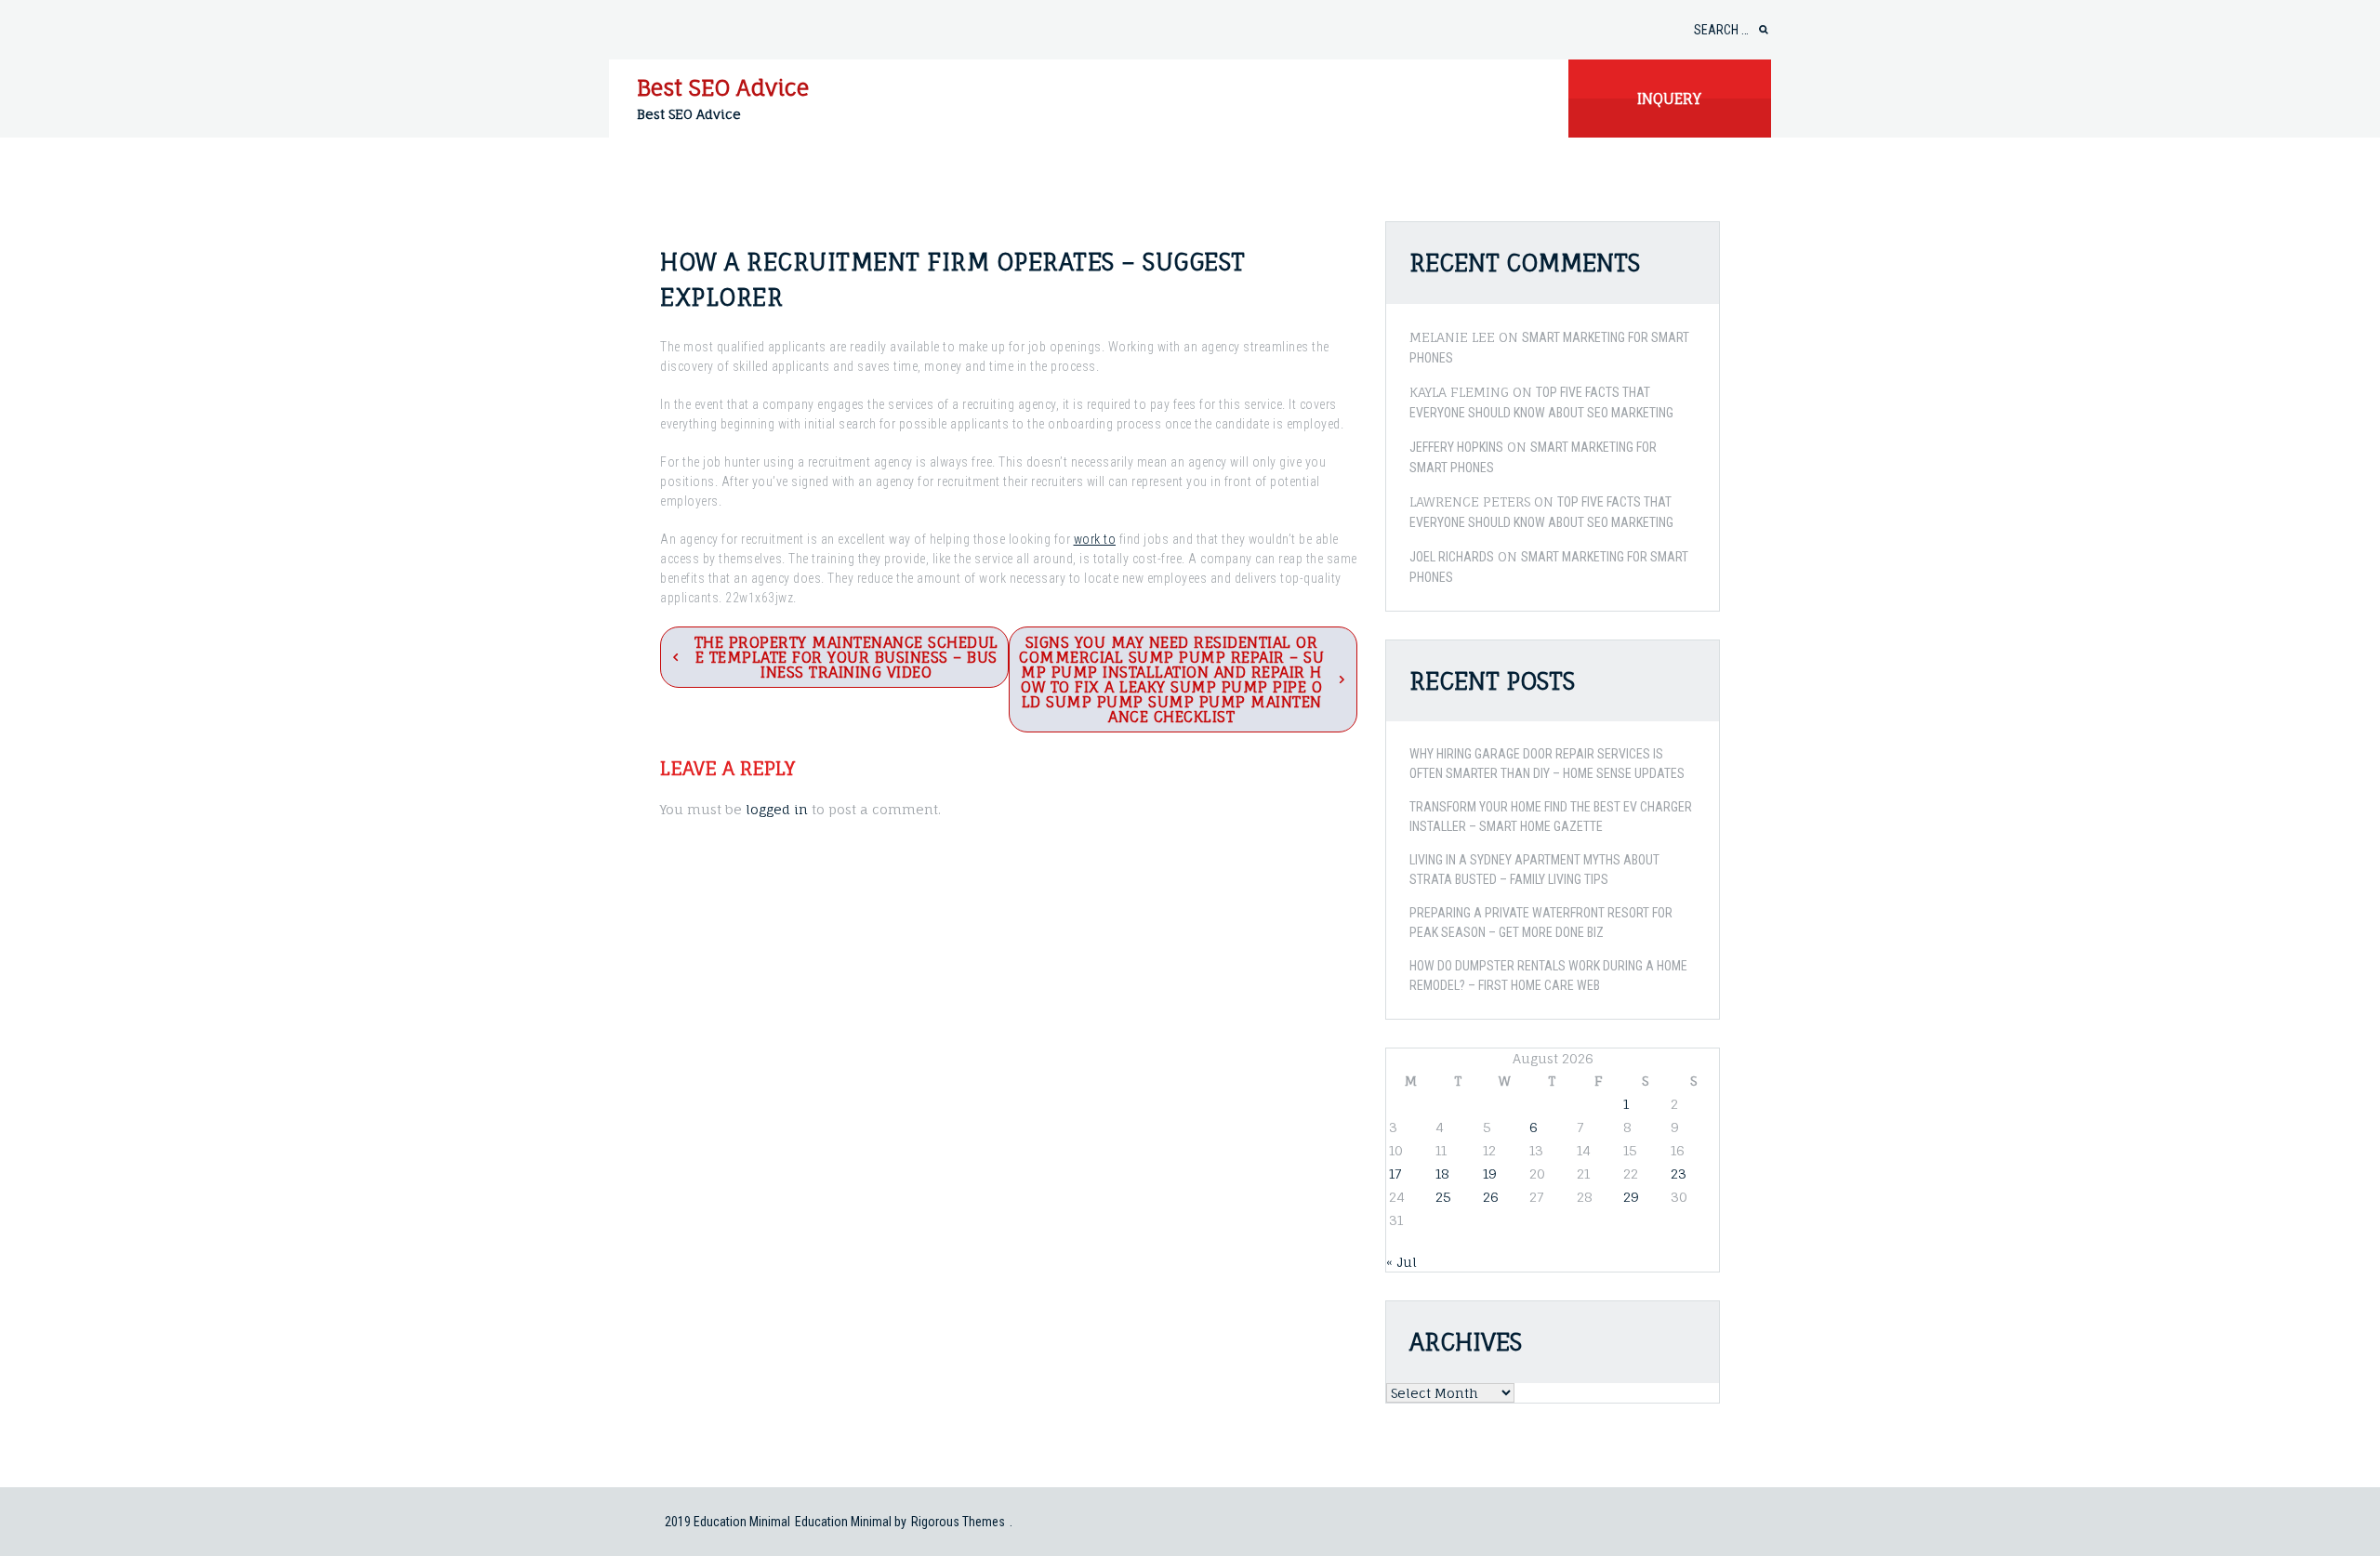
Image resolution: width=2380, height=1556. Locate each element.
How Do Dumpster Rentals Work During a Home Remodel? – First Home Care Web (1548, 976)
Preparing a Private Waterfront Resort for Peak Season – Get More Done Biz (1541, 923)
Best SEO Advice (723, 87)
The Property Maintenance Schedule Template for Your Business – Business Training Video (846, 657)
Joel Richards (1452, 557)
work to (1095, 539)
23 (1679, 1174)
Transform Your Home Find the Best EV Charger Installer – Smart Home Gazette (1551, 817)
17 (1395, 1174)
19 (1490, 1174)
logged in (777, 809)
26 (1491, 1197)
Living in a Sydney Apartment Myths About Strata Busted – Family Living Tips (1534, 870)
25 (1443, 1197)
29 (1631, 1197)
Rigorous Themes (958, 1522)
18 (1442, 1174)
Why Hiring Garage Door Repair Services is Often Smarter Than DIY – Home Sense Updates (1547, 764)
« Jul (1402, 1262)
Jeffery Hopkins (1456, 447)
